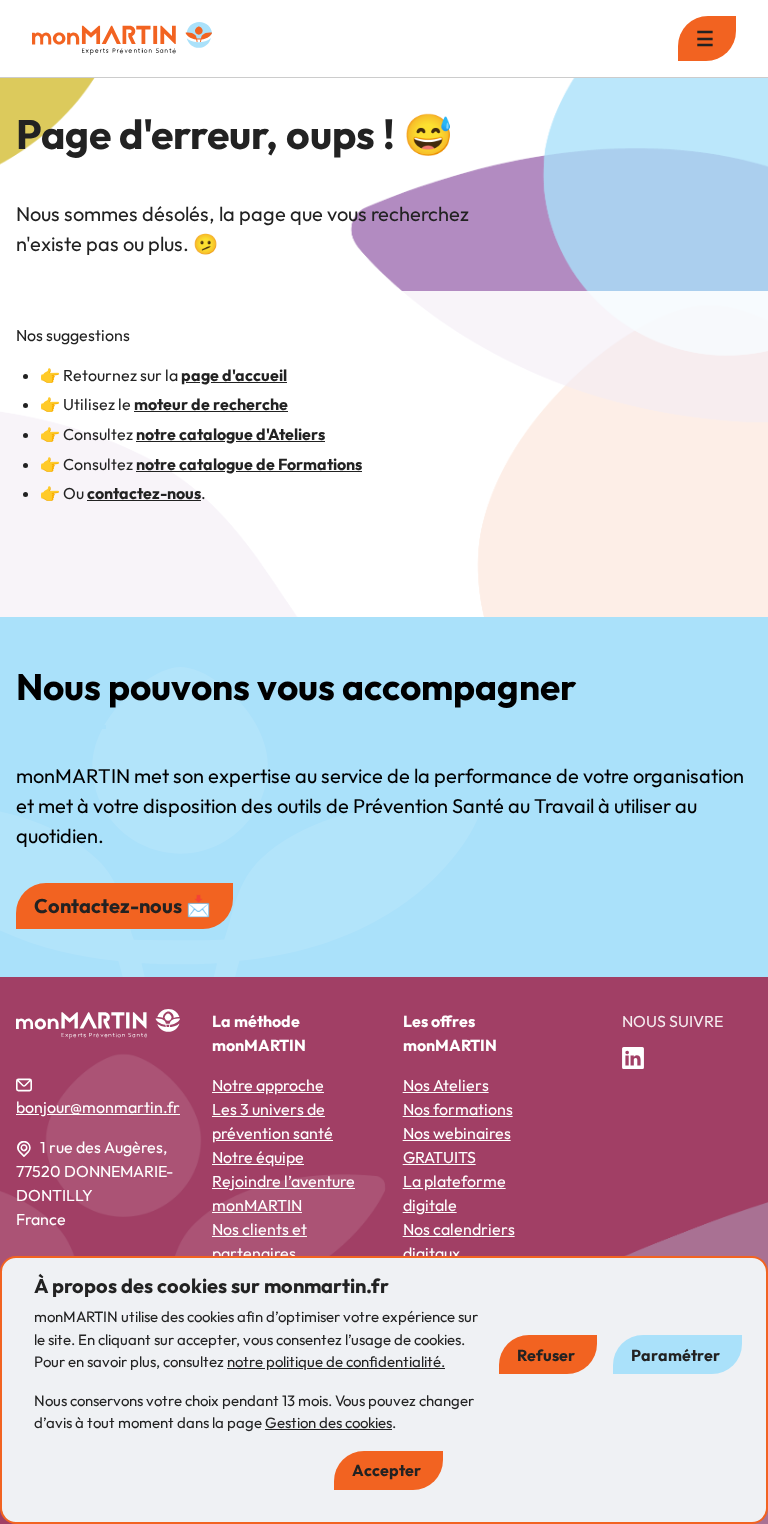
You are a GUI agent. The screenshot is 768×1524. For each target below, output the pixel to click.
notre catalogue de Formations (249, 464)
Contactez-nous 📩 (122, 905)
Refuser (546, 1355)
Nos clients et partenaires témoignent (259, 1253)
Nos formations (458, 1109)
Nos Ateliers (446, 1085)
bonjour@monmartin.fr (98, 1107)
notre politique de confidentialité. (336, 1361)
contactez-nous (144, 493)
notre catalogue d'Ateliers (230, 434)
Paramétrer (675, 1355)
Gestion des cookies (328, 1422)
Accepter (386, 1470)
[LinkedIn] (641, 1059)
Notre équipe (258, 1157)
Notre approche (268, 1085)
